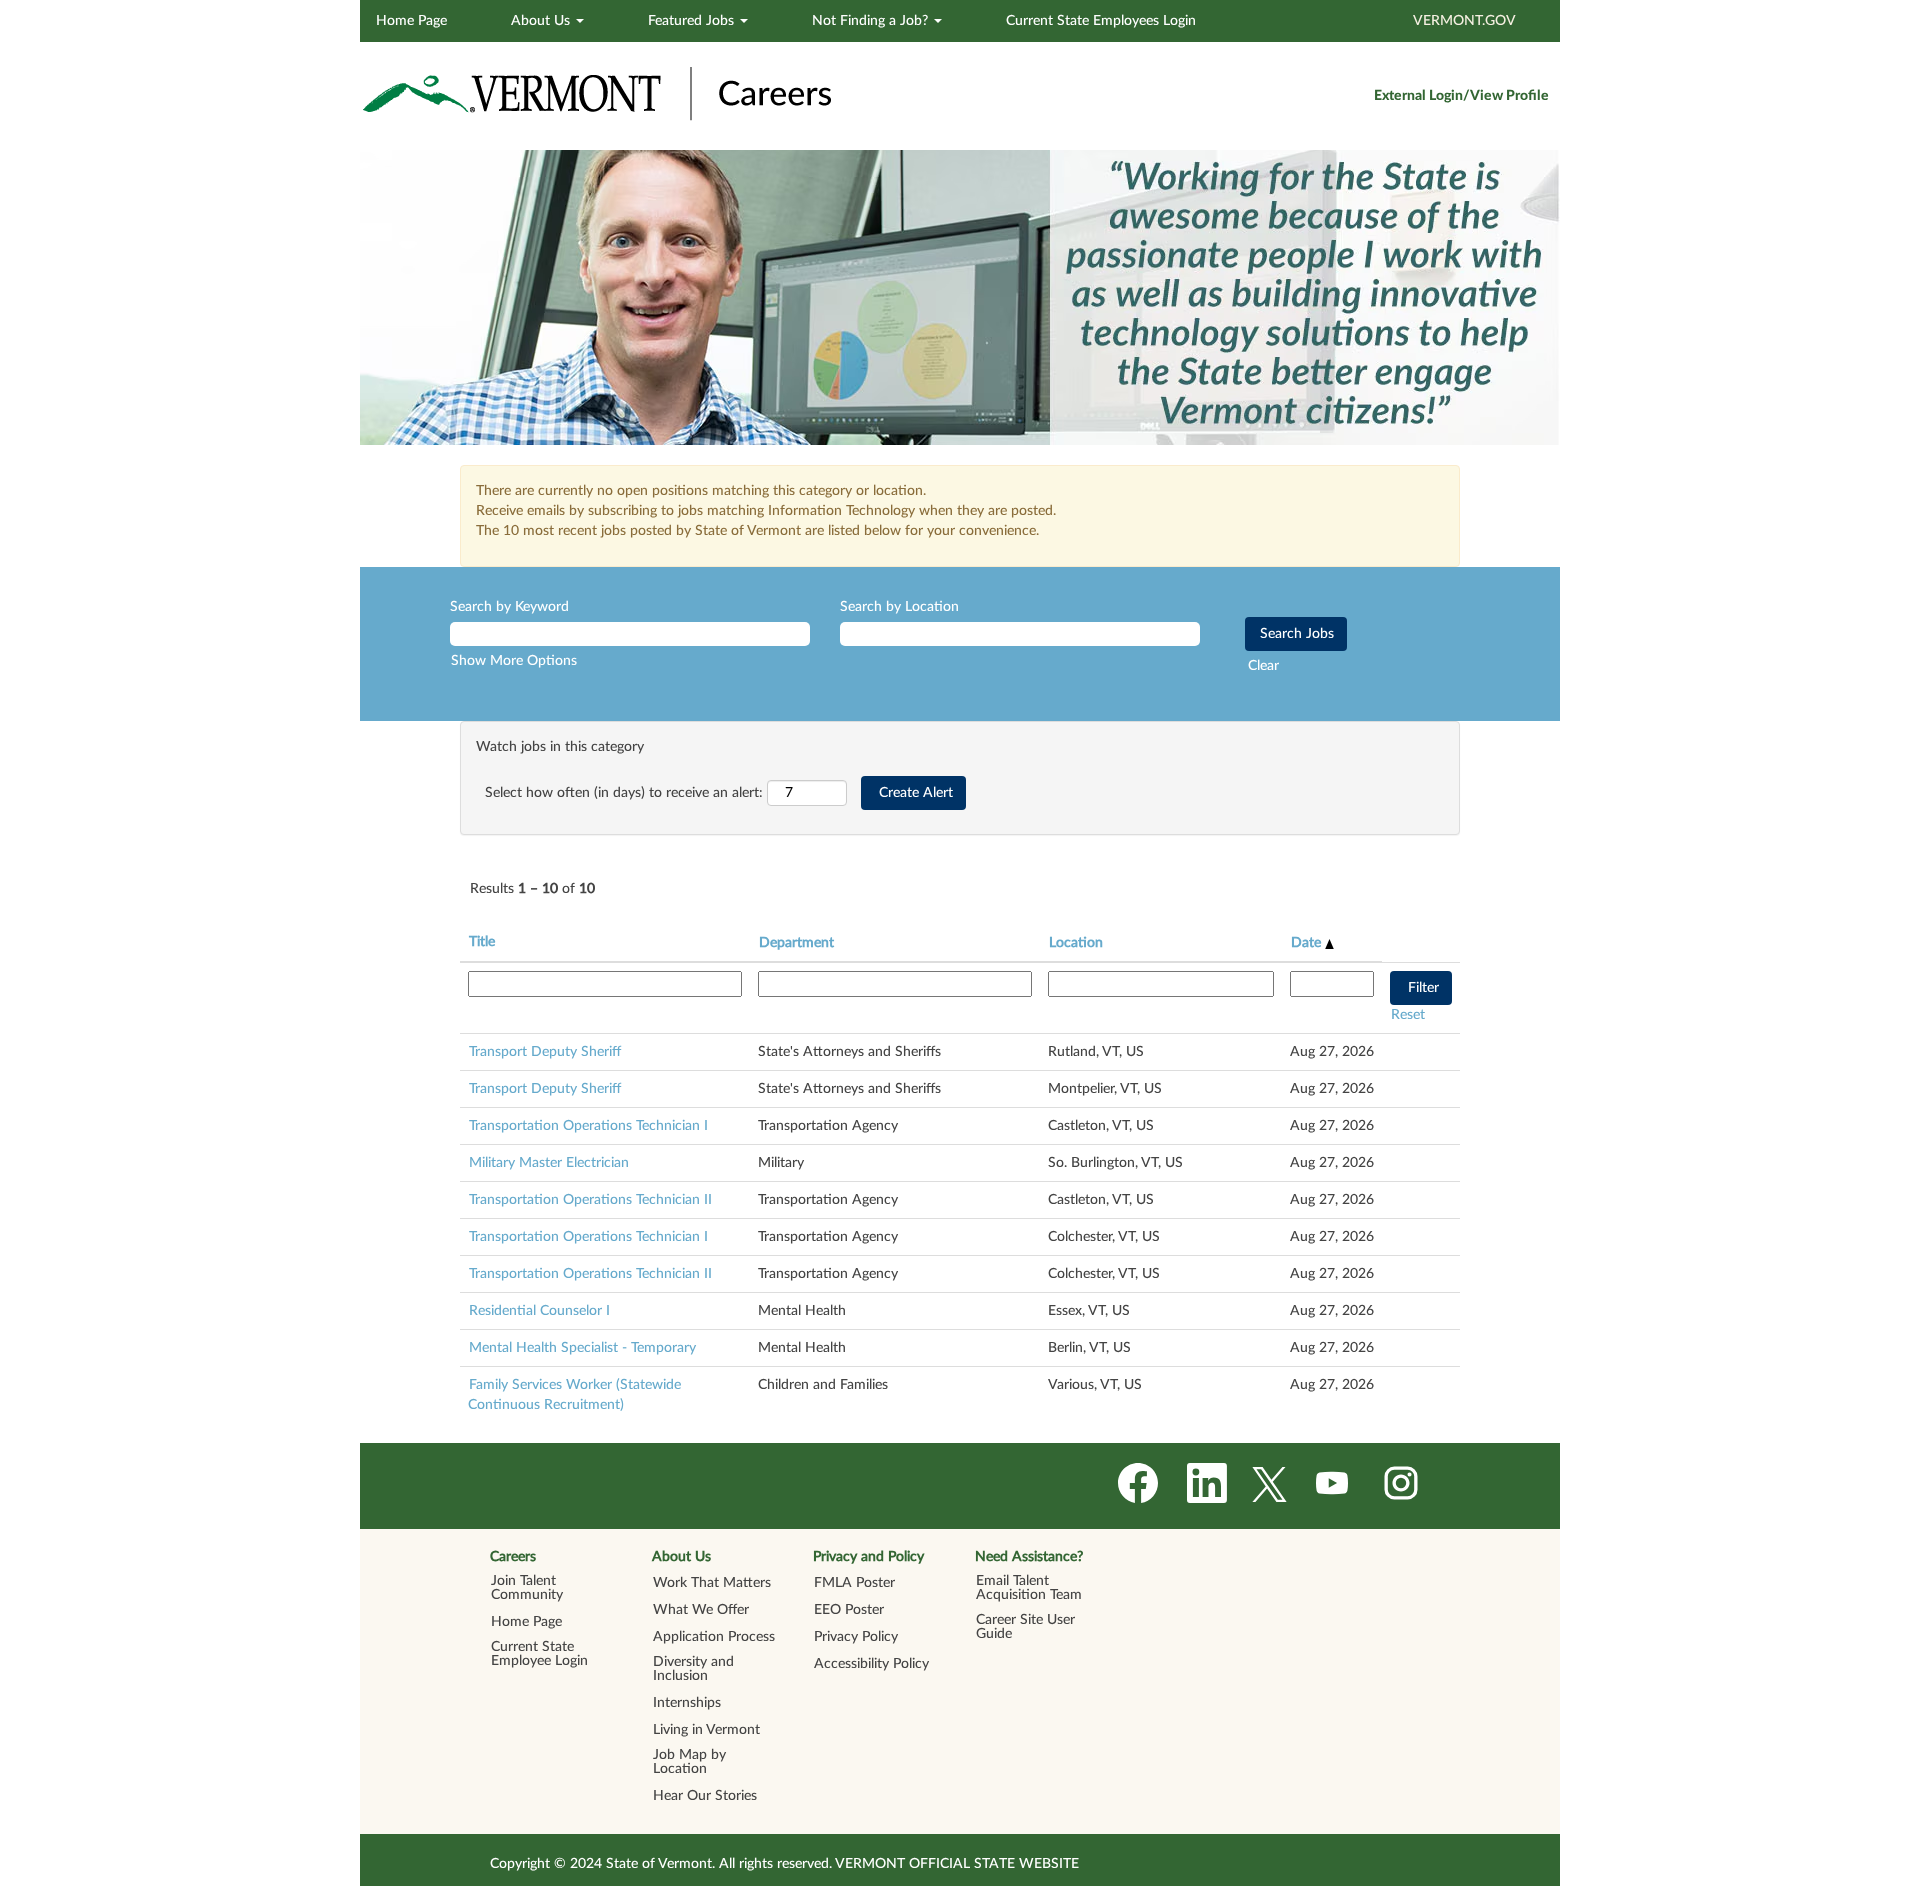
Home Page (411, 21)
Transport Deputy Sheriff (545, 1052)
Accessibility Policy (871, 1664)
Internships (687, 1703)
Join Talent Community (527, 1588)
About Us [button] (542, 21)
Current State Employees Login (1101, 21)
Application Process (714, 1637)
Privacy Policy (856, 1637)
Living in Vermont (706, 1730)
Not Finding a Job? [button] (872, 21)
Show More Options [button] (514, 661)
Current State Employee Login (539, 1654)
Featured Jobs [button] (693, 21)
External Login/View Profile (1461, 96)
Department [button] (796, 943)
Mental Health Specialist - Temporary (582, 1348)
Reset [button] (1408, 1015)
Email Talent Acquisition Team (1029, 1588)
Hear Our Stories (705, 1796)
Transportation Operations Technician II (590, 1200)
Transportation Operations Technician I (588, 1126)
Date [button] (1308, 943)
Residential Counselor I (539, 1311)
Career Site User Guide (1025, 1627)
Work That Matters (712, 1583)
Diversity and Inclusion (693, 1669)
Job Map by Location (689, 1762)
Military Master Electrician (549, 1163)
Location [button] (1076, 943)
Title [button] (482, 942)
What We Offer (701, 1610)
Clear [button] (1263, 666)
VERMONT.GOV (1464, 21)
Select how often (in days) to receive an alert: (624, 793)
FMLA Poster (854, 1583)
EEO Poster (849, 1610)
